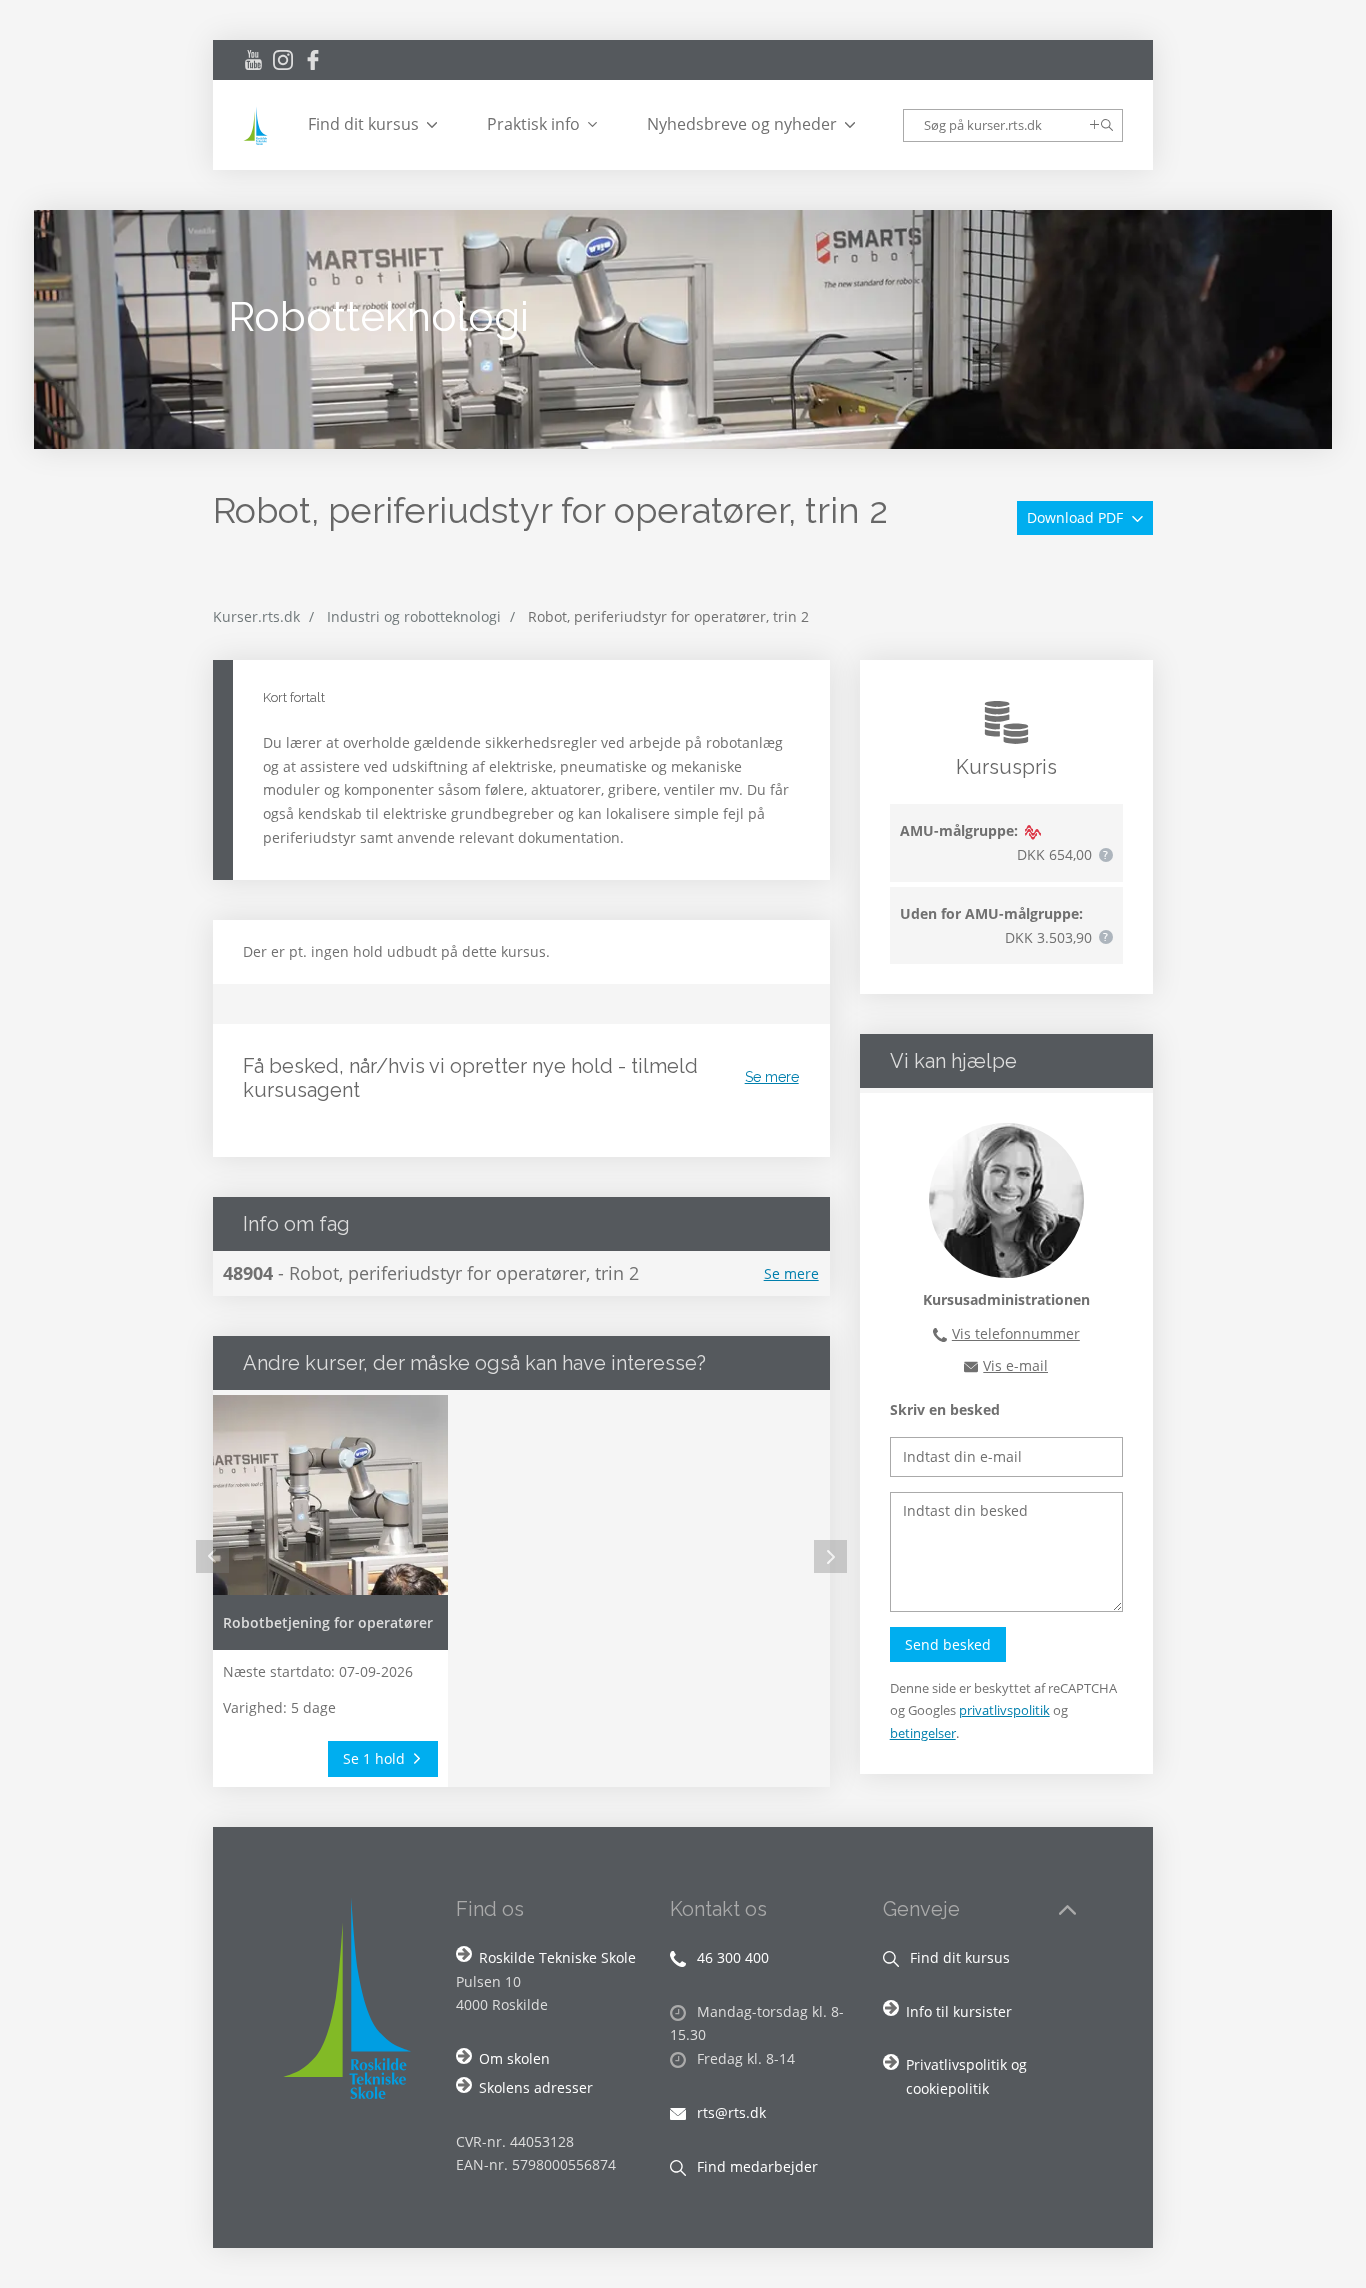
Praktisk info (533, 124)
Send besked (948, 1644)
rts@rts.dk (729, 2112)
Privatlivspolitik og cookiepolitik (966, 2076)
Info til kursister (959, 2011)
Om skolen (514, 2058)
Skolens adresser (536, 2087)
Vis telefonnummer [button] (1016, 1333)
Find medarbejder (755, 2166)
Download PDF (1077, 517)
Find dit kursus (363, 124)
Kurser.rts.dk (256, 616)
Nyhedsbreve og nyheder (742, 124)
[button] (1106, 855)
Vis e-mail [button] (1015, 1365)
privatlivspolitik (1004, 1710)
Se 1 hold (376, 1758)
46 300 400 (731, 1957)
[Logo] (258, 125)
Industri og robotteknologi (414, 616)
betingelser (923, 1733)
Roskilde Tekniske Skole (557, 1957)
